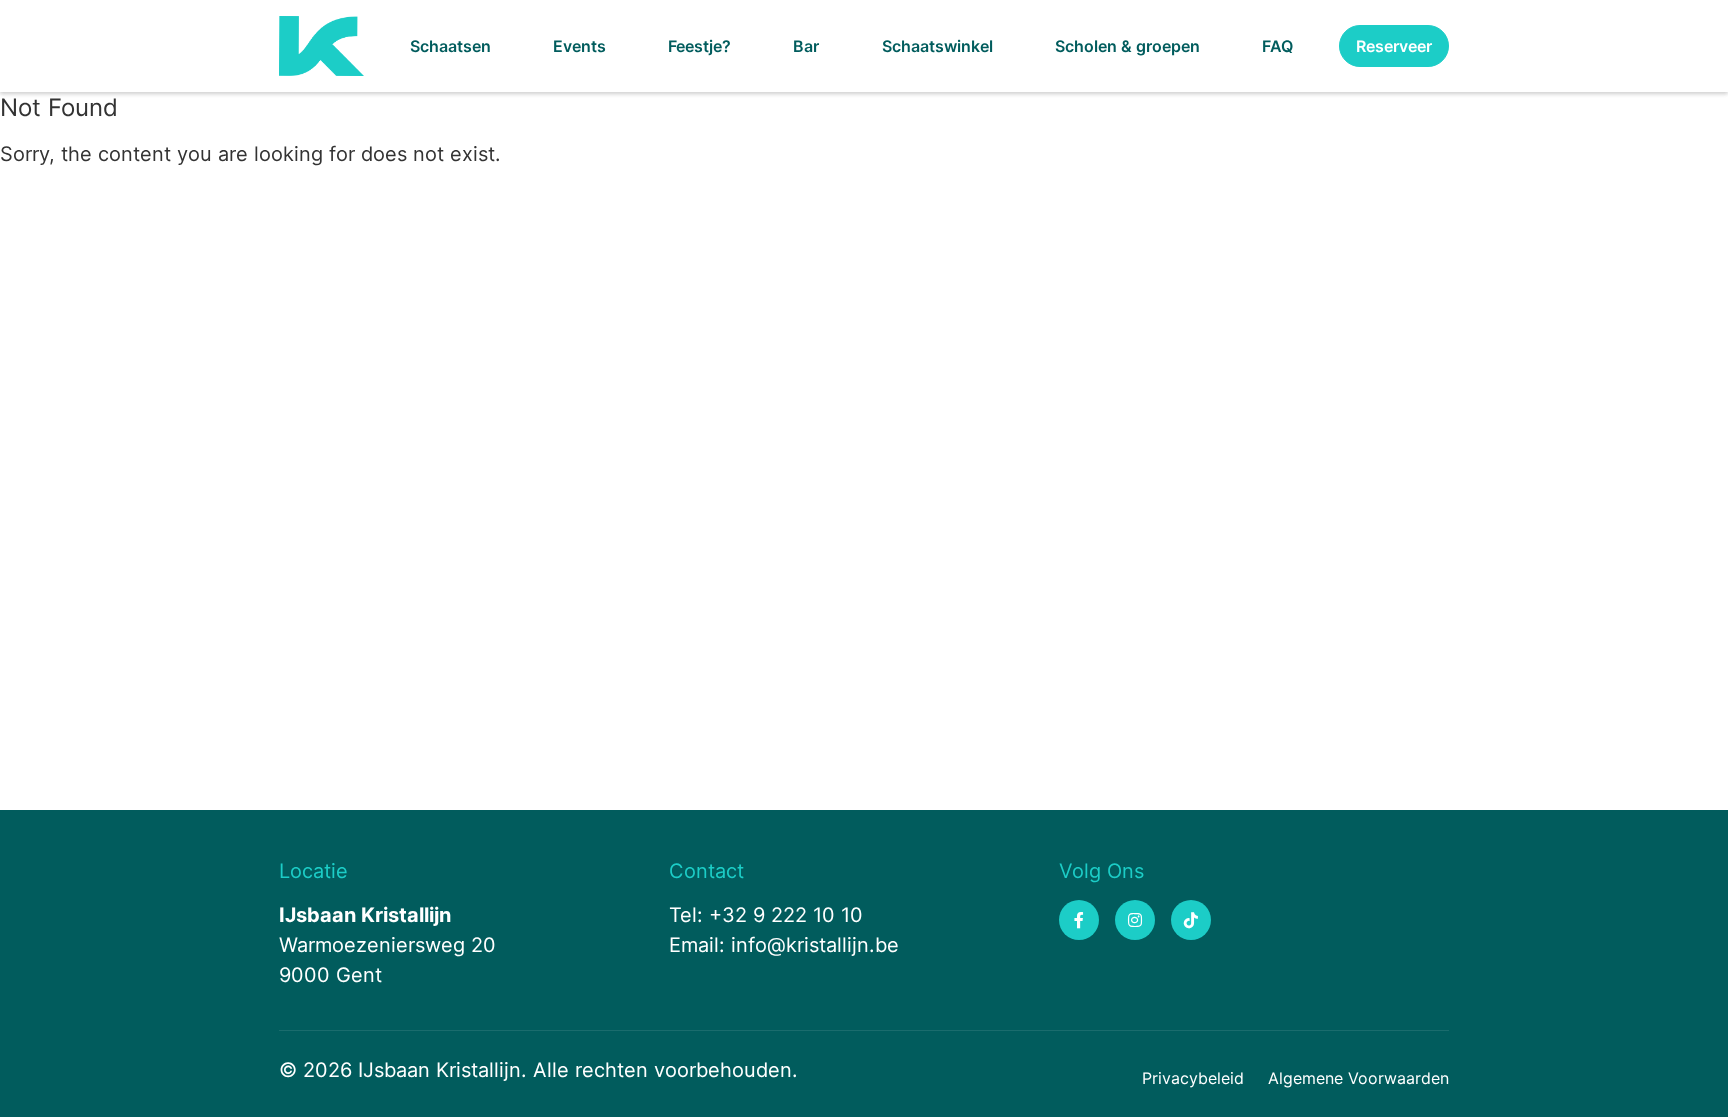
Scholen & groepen (1127, 46)
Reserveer (1394, 46)
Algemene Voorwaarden (1358, 1078)
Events (579, 46)
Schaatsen (450, 46)
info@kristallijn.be (815, 945)
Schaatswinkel (937, 46)
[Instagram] (1135, 920)
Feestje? (699, 46)
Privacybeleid (1193, 1078)
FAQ (1277, 46)
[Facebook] (1079, 920)
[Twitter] (1191, 920)
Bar (806, 46)
